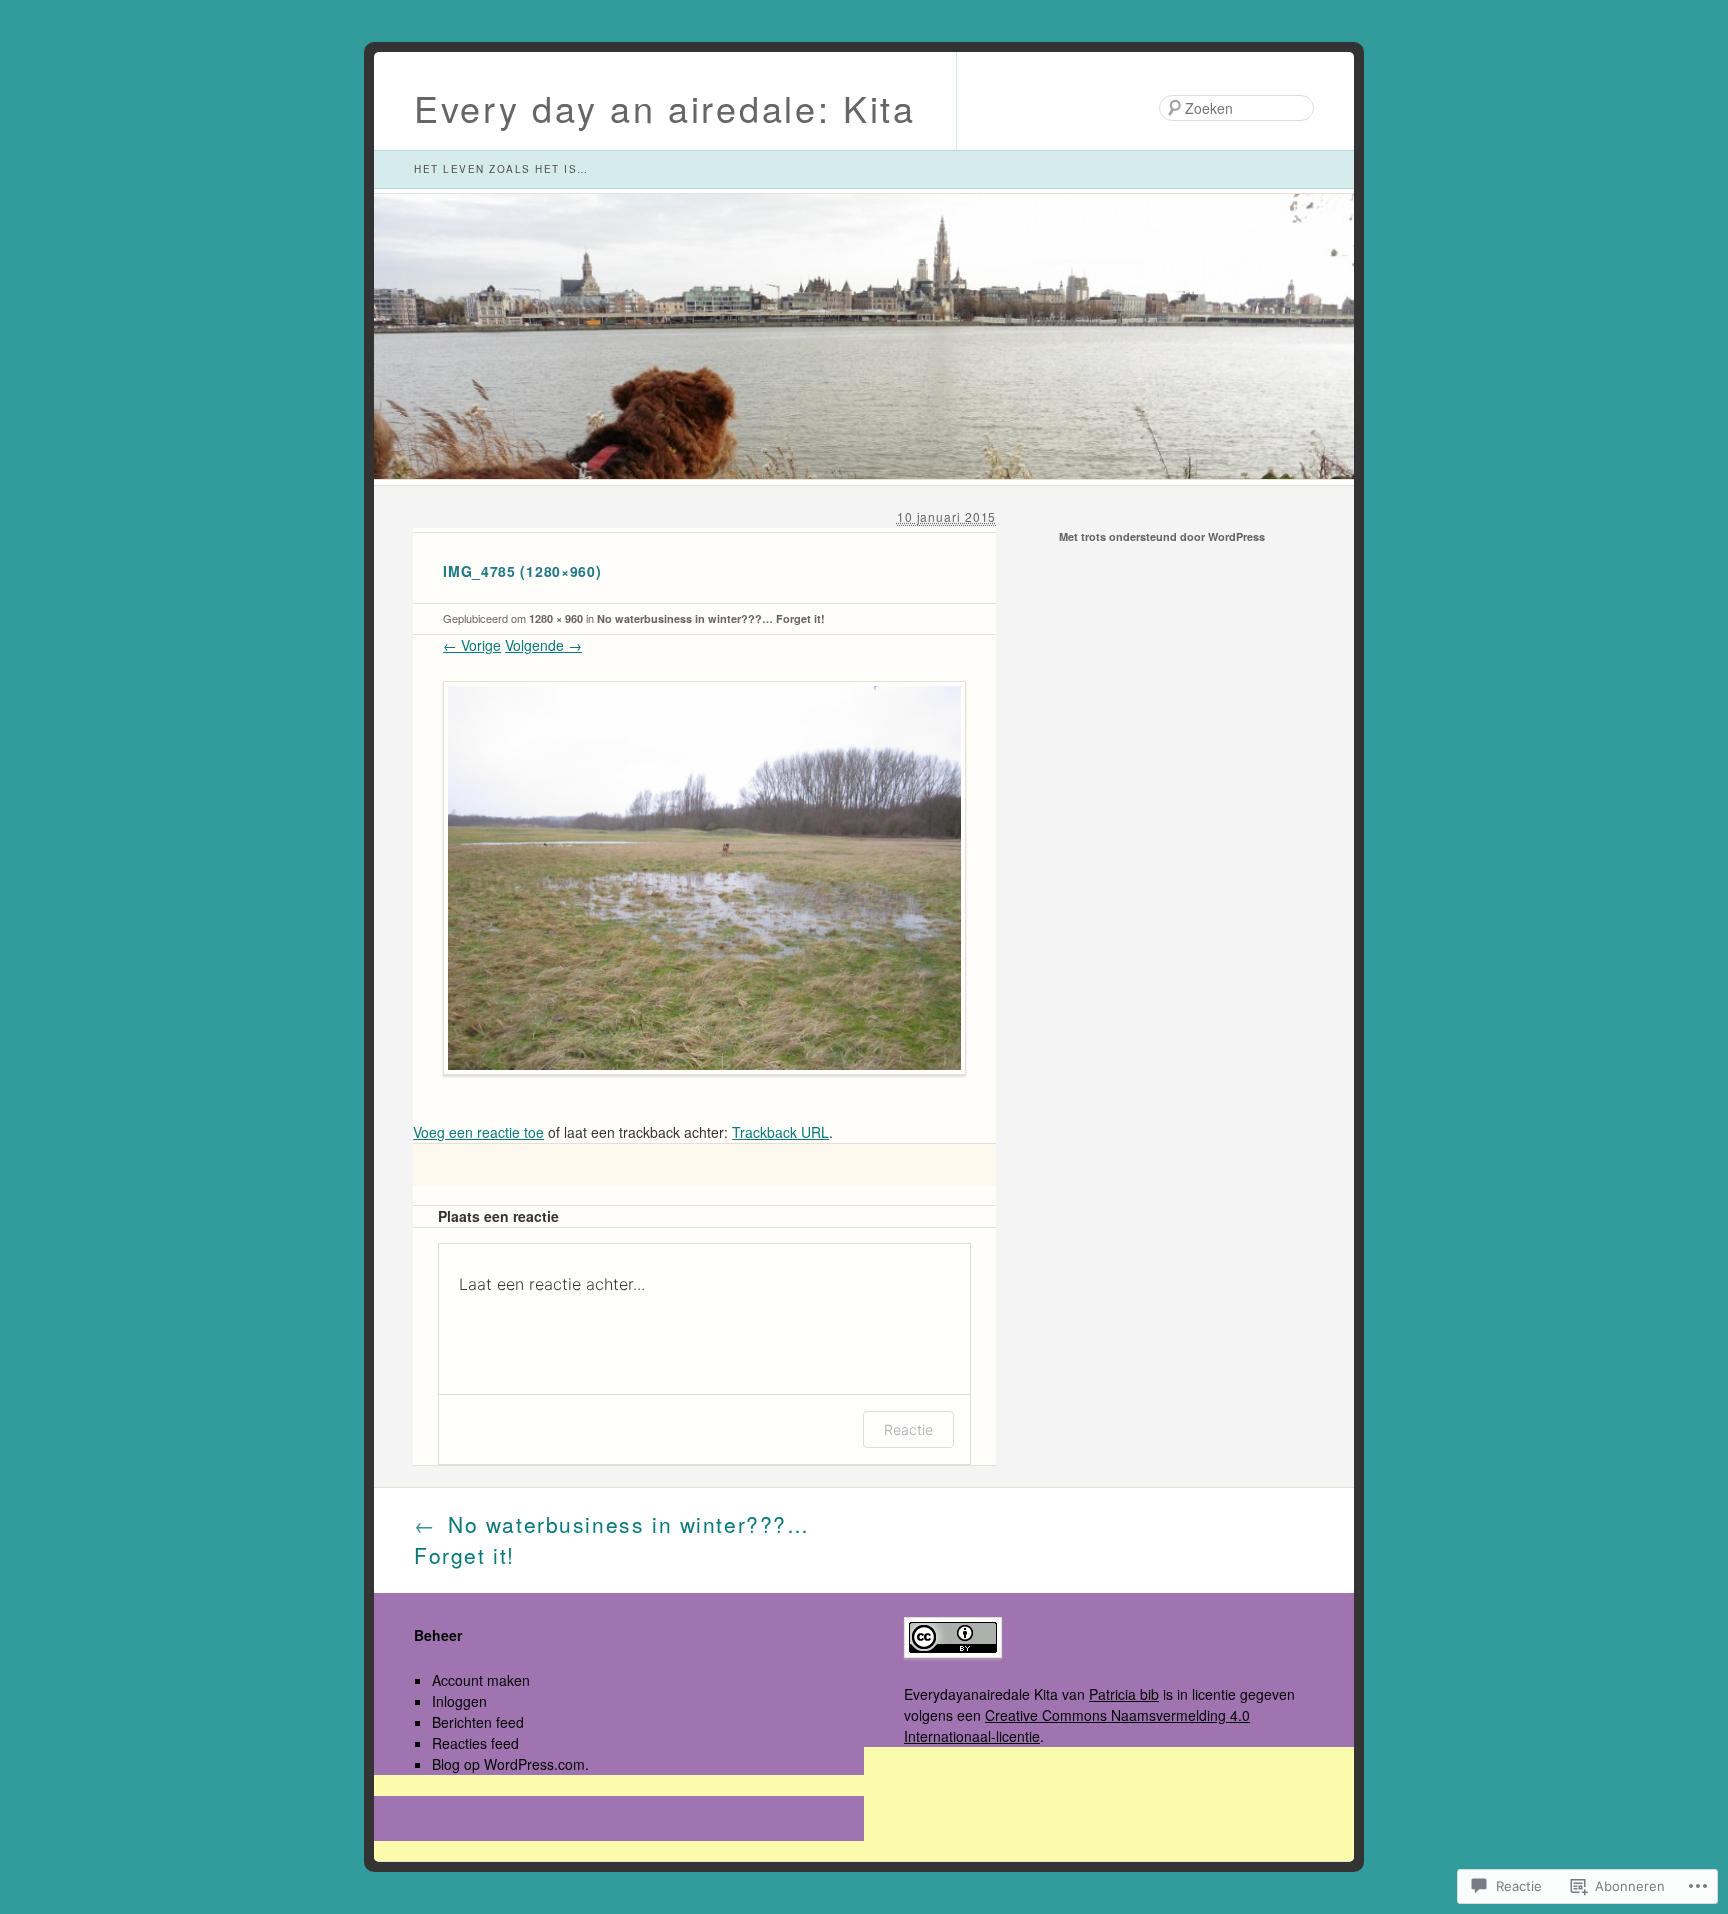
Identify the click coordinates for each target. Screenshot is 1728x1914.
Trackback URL (780, 1132)
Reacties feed (475, 1743)
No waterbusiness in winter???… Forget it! (711, 618)
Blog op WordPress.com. (510, 1764)
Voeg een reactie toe (478, 1132)
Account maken (481, 1680)
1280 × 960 (556, 618)
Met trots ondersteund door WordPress (1162, 536)
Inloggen (459, 1701)
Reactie (908, 1429)
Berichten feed (478, 1722)
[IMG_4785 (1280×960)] (704, 1090)
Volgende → (543, 645)
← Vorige (472, 645)
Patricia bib (1124, 1694)
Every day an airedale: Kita (665, 107)
